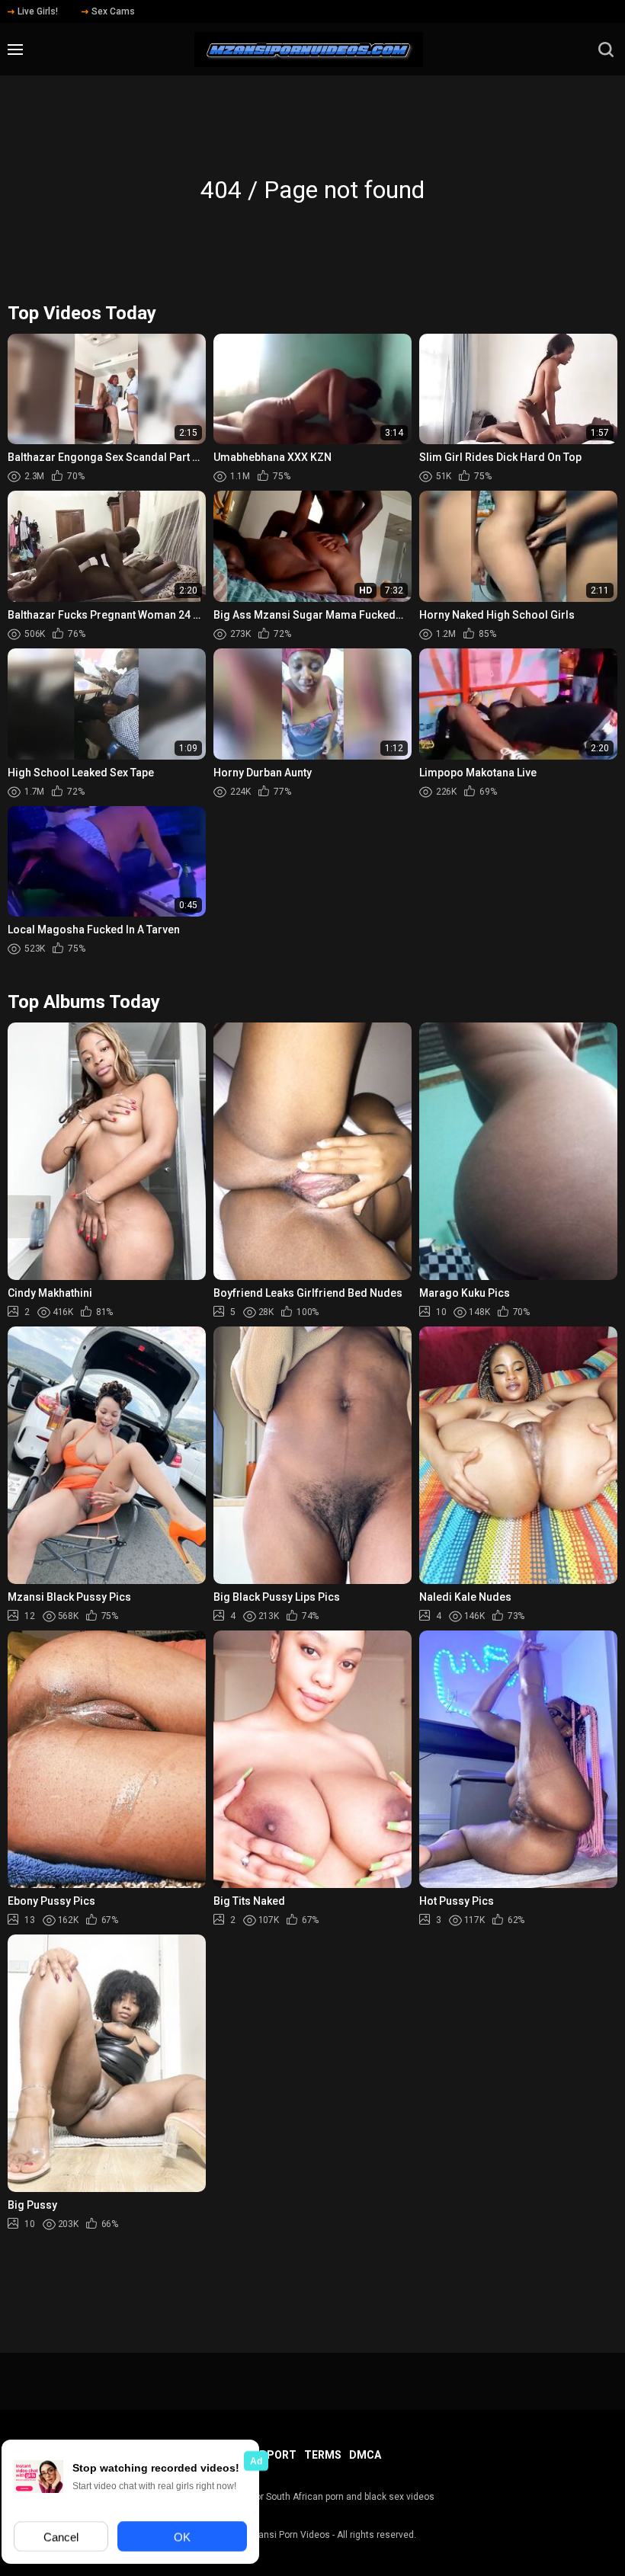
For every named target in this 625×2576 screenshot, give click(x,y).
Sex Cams (113, 11)
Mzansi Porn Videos (288, 2535)
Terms (323, 2455)
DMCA (365, 2455)
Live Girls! (38, 11)
